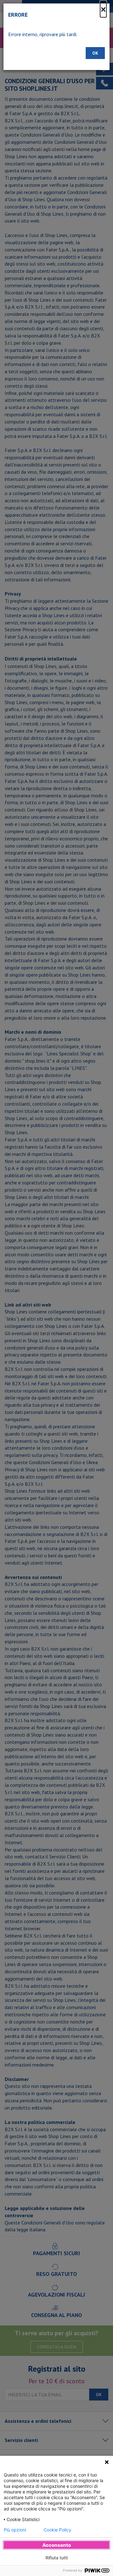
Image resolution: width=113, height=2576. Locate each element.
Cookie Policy (57, 2530)
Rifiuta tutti (57, 2558)
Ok (95, 53)
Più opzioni (15, 2530)
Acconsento (57, 2545)
